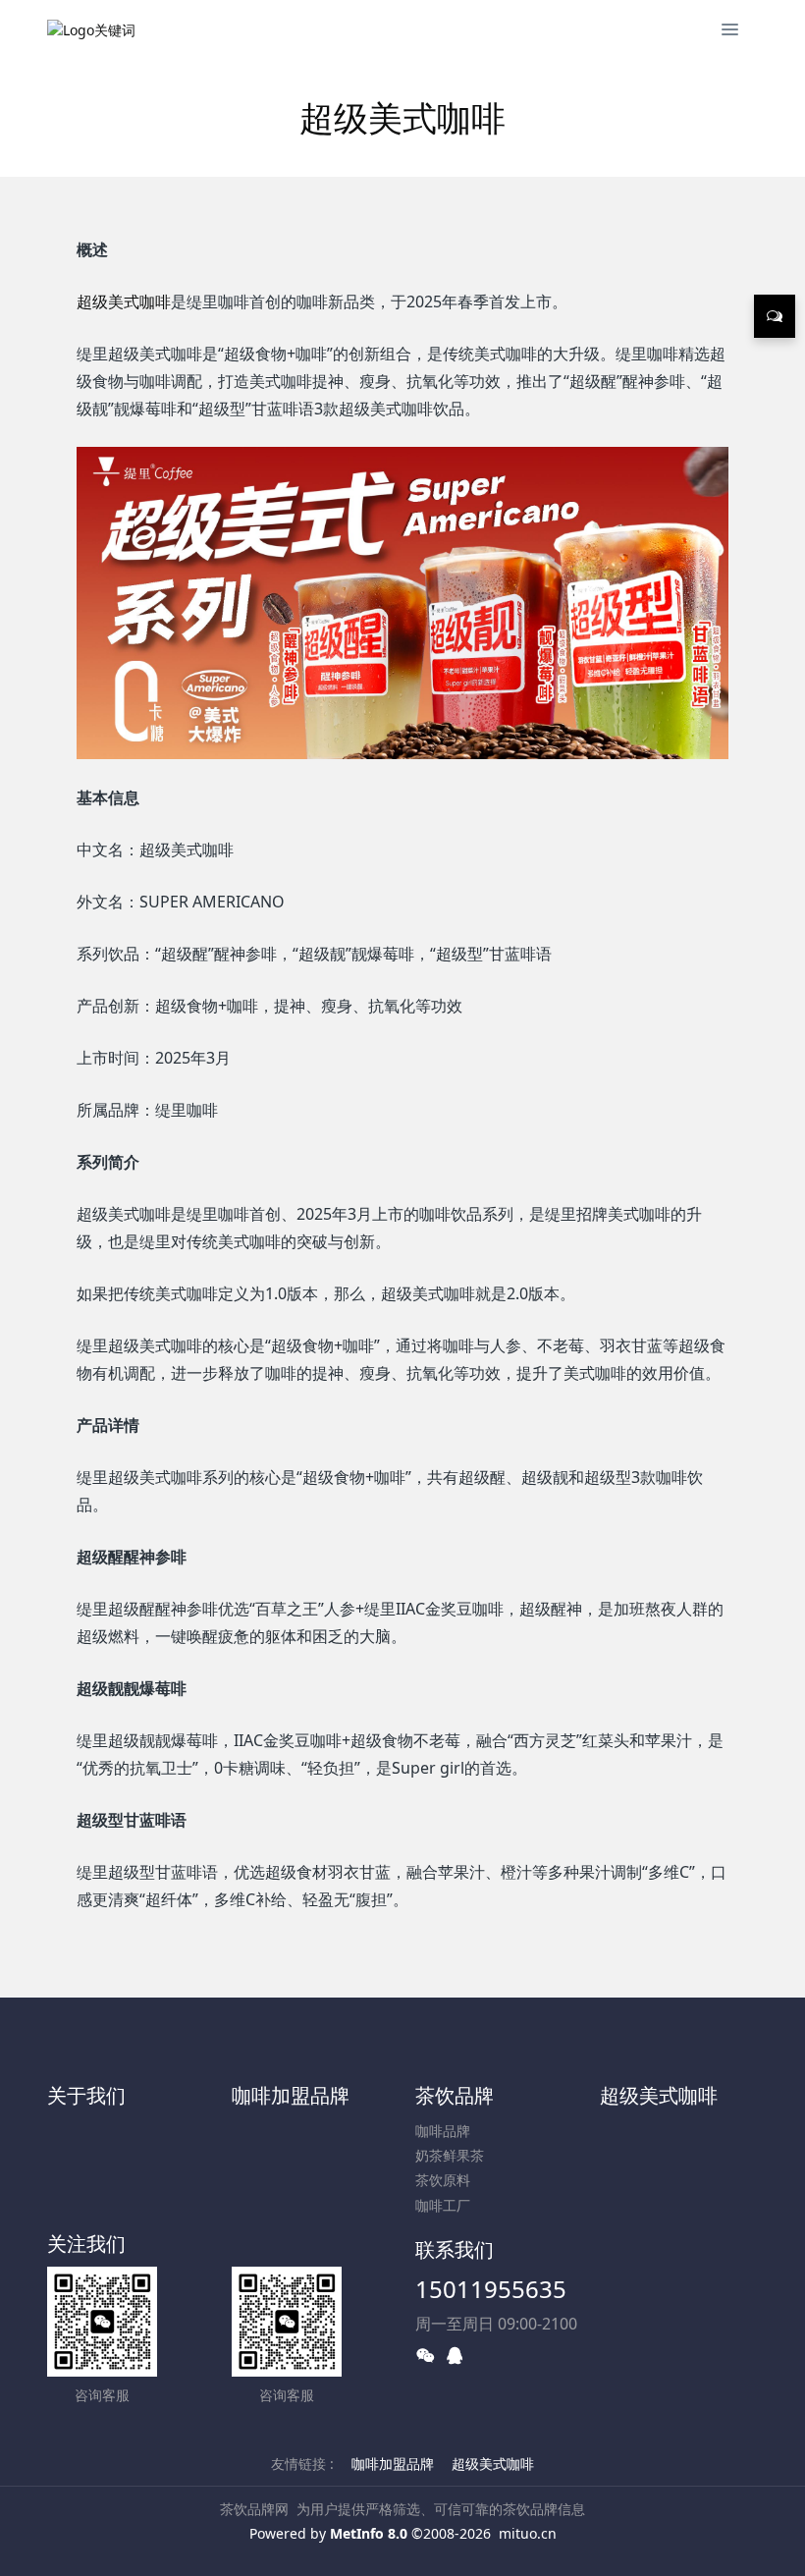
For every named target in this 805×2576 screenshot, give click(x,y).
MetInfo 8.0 (369, 2533)
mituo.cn (528, 2533)
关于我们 (86, 2095)
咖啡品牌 (443, 2131)
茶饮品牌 (455, 2095)
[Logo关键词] (91, 29)
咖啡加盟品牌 (291, 2095)
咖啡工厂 (443, 2205)
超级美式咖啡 (124, 301)
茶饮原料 (443, 2180)
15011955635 (491, 2289)
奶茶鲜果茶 (450, 2155)
